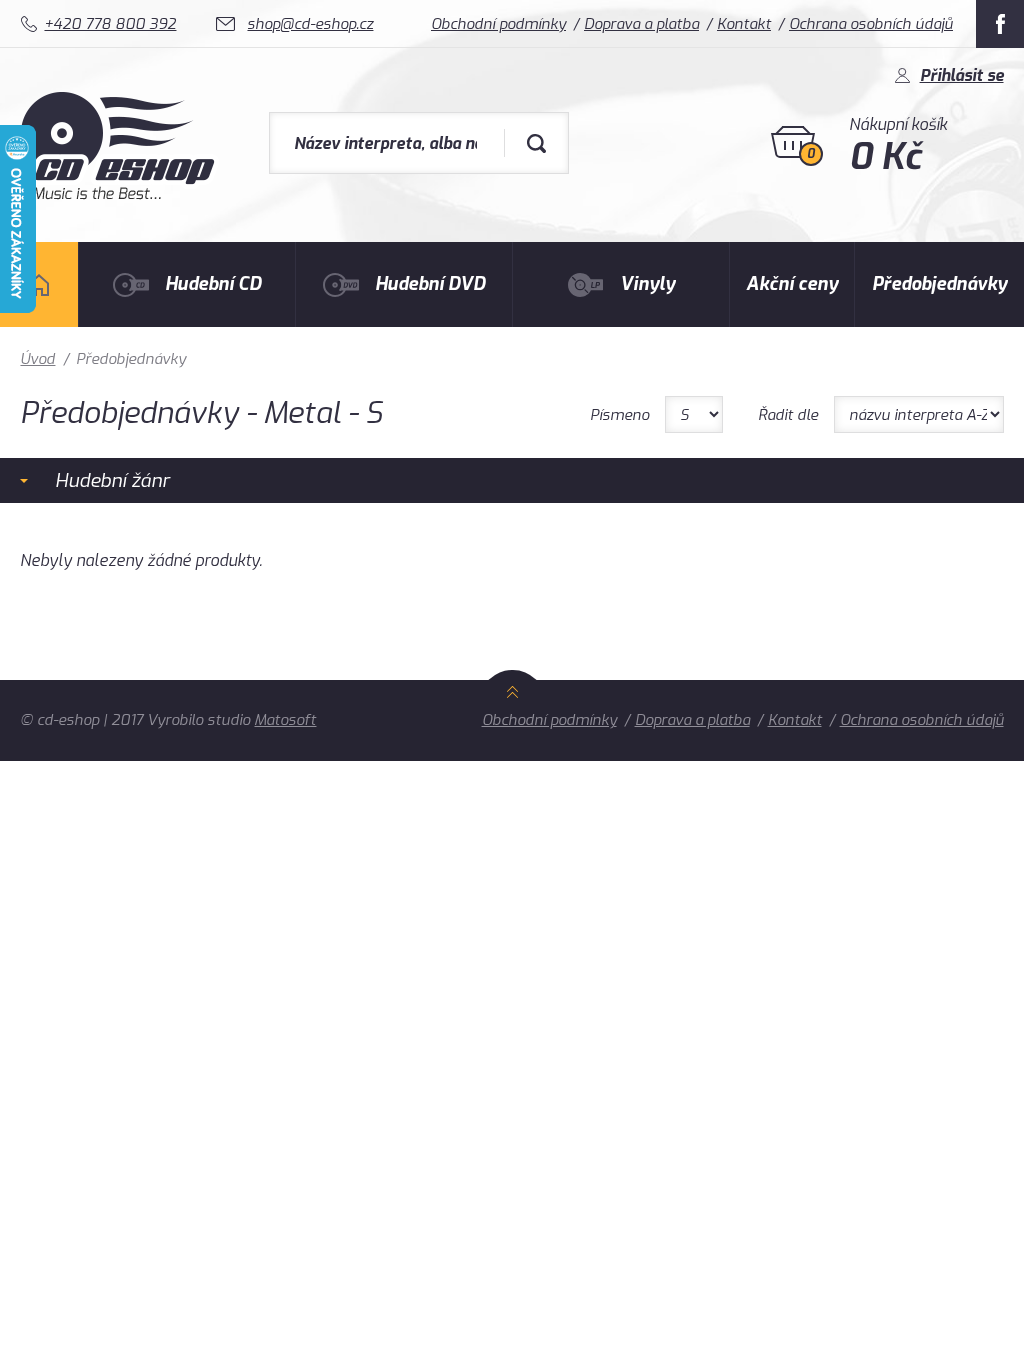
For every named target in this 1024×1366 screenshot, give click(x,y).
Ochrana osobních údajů (871, 24)
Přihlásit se (962, 75)
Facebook (1000, 24)
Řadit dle (788, 415)
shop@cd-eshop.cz (310, 24)
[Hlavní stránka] (119, 194)
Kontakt (744, 24)
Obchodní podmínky (498, 24)
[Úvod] (39, 284)
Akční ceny (792, 284)
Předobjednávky (939, 284)
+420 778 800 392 (110, 24)
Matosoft (285, 720)
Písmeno (619, 415)
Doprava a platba (641, 24)
